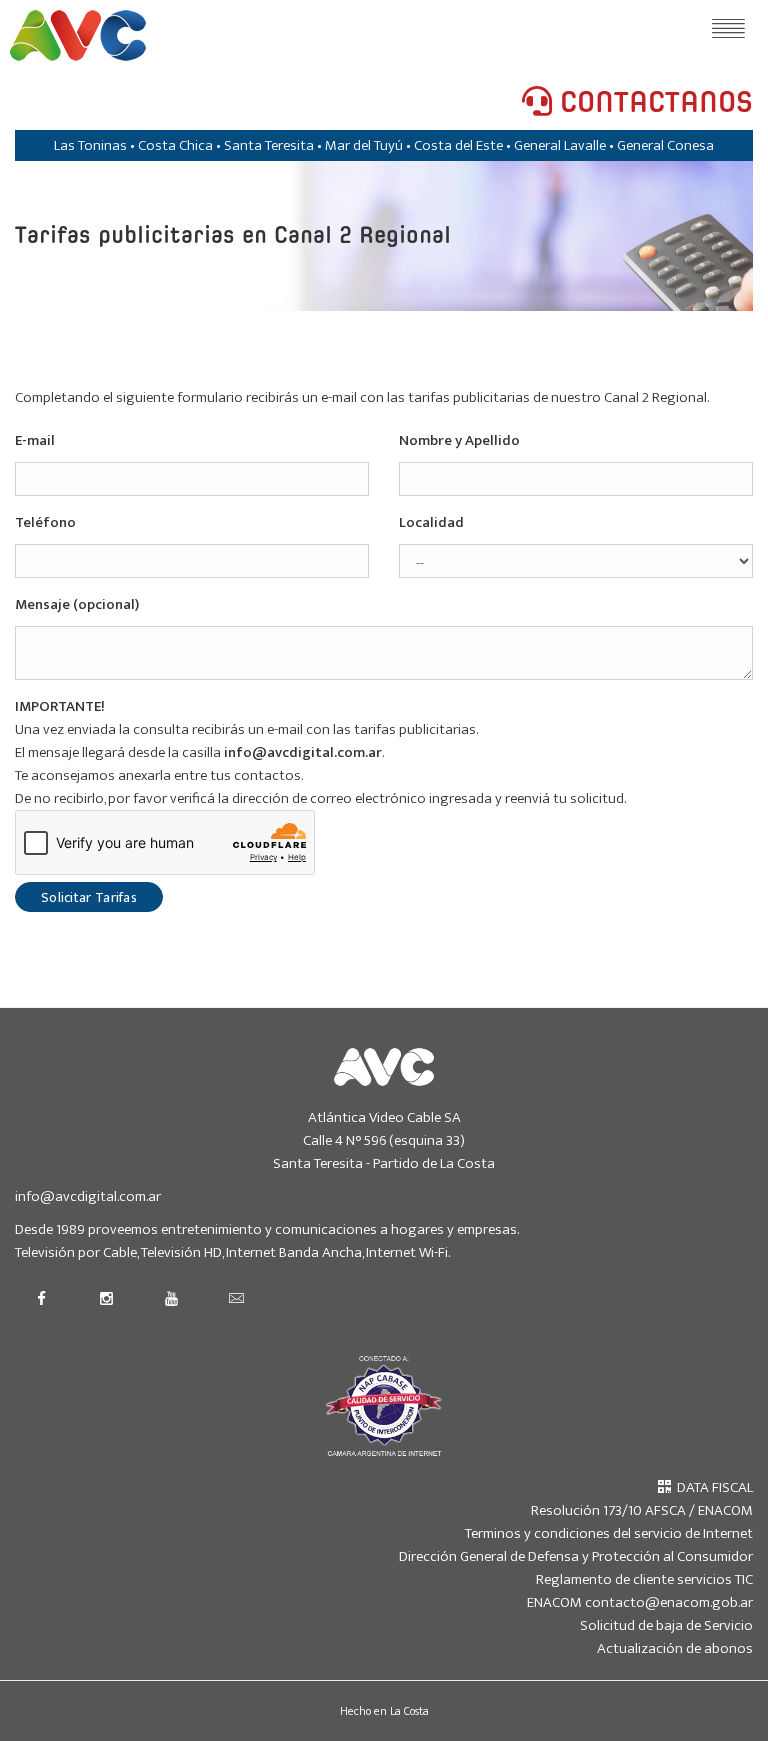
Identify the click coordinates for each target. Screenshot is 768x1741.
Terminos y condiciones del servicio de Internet (609, 1533)
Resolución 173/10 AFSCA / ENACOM (642, 1510)
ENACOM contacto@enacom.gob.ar (640, 1602)
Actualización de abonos (675, 1648)
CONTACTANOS (652, 103)
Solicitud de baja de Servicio (666, 1625)
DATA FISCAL (712, 1487)
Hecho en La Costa (384, 1711)
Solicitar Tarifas (89, 897)
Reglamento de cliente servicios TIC (644, 1579)
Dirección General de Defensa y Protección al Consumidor (576, 1556)
